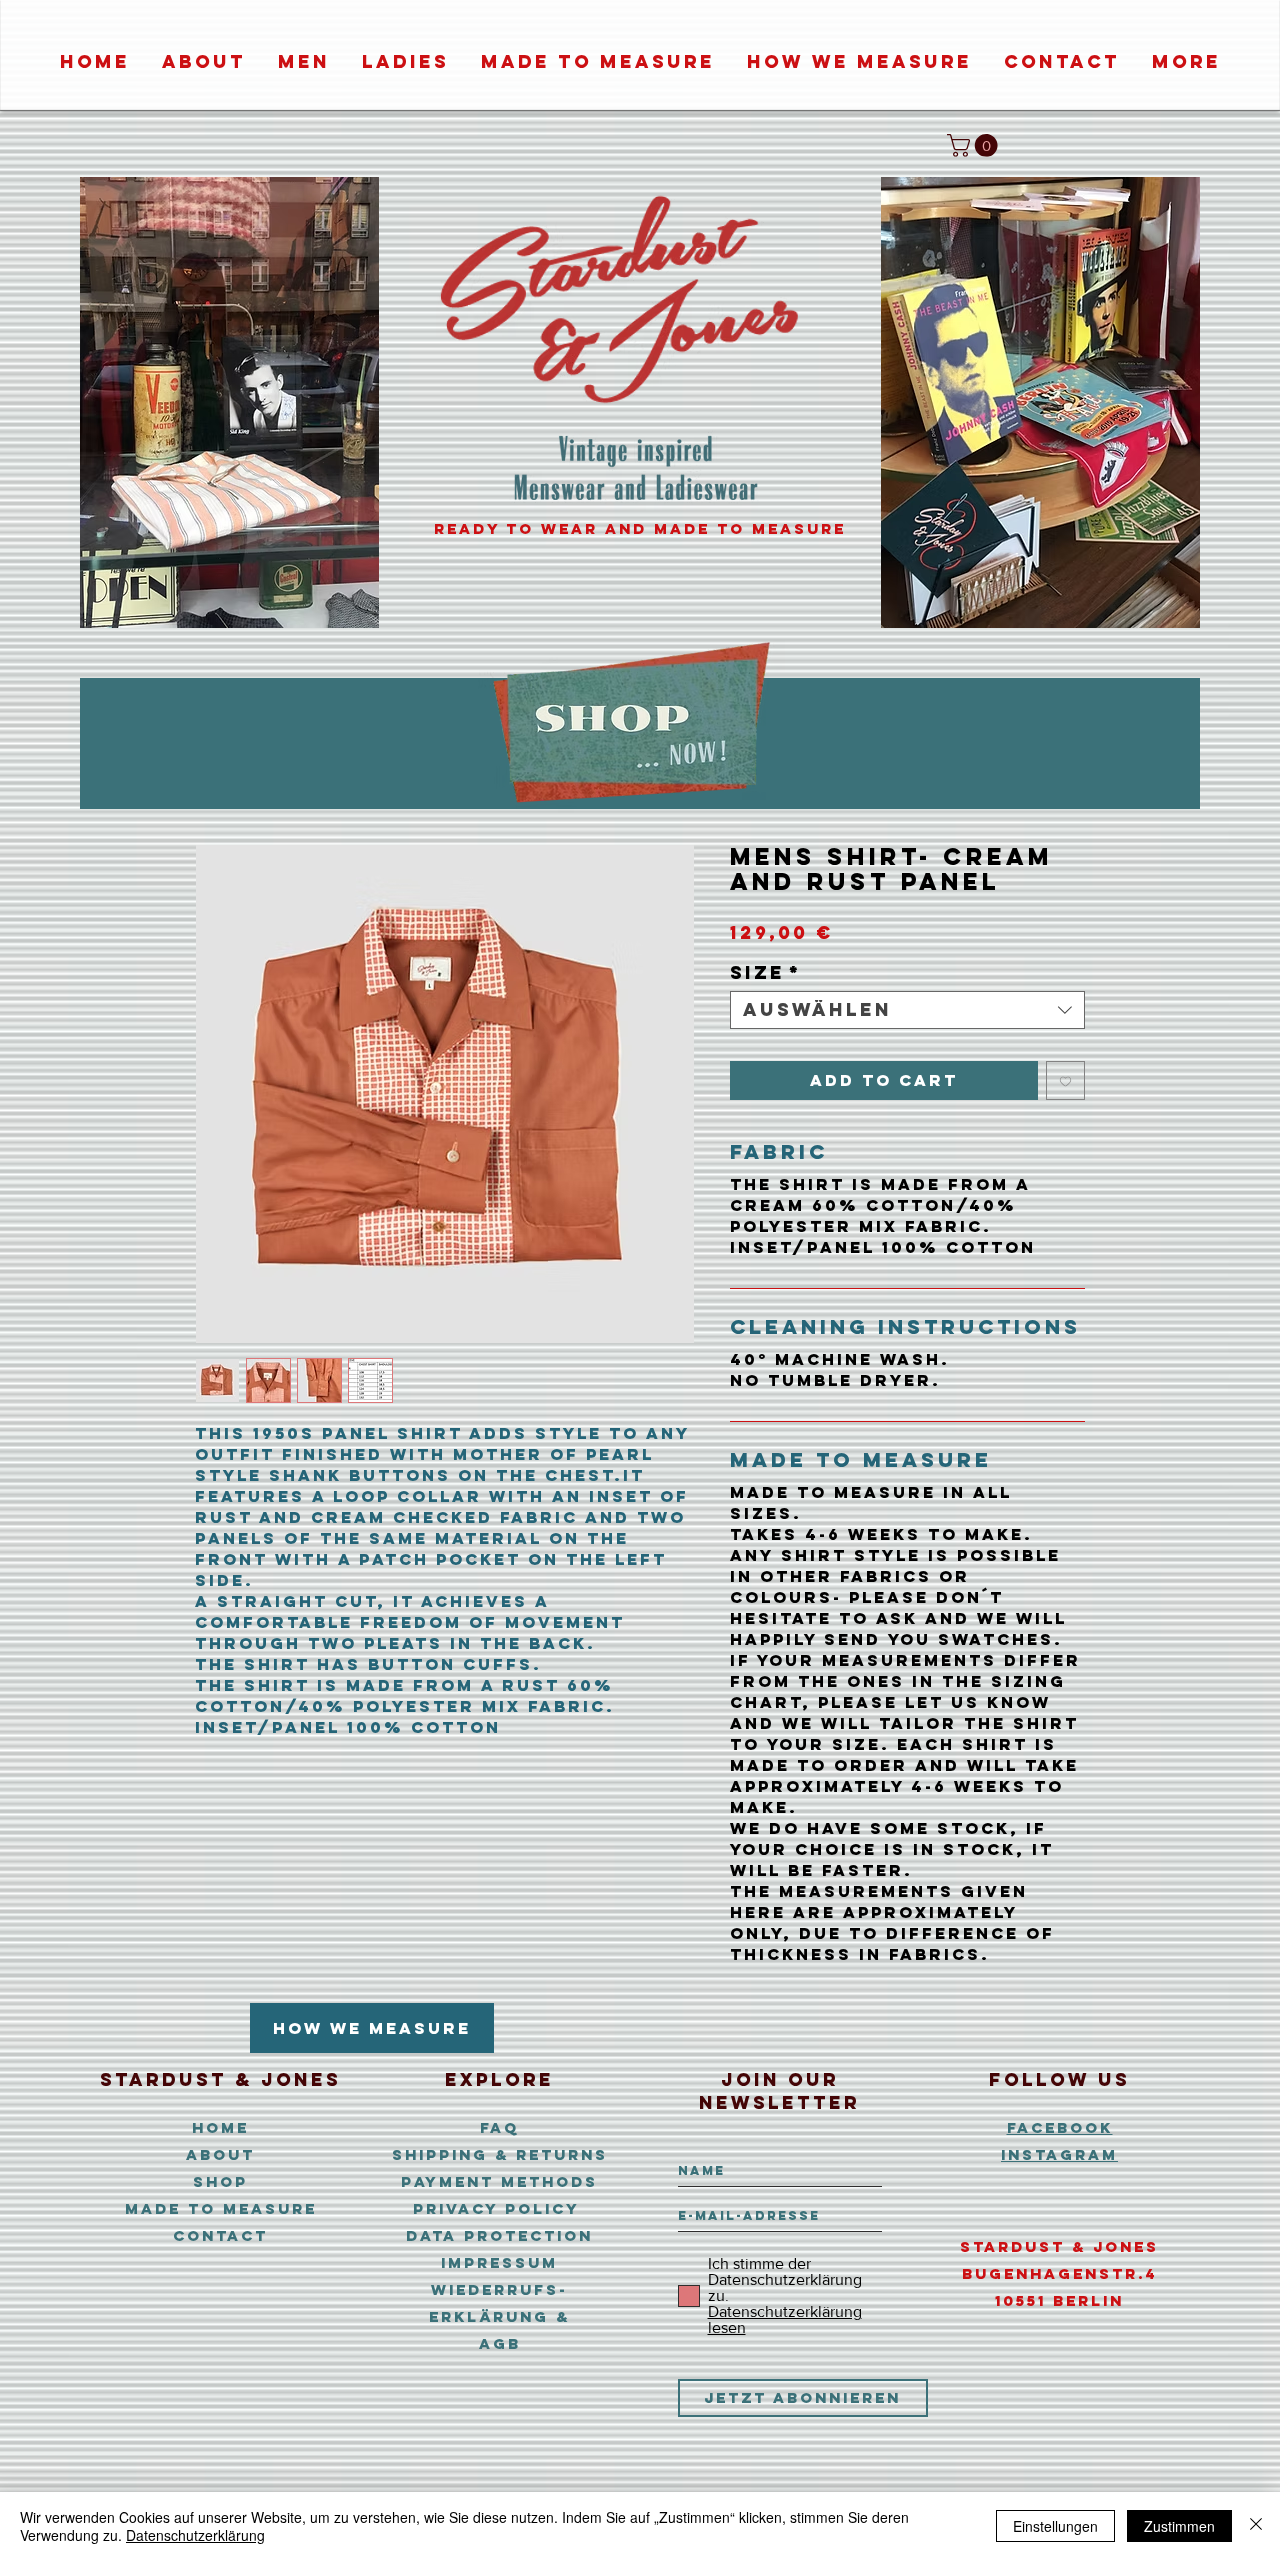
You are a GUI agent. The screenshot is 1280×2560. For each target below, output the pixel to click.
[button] (975, 145)
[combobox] (907, 1010)
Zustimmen (1179, 2526)
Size (765, 973)
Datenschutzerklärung (195, 2535)
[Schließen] (1256, 2526)
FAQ (499, 2127)
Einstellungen (1055, 2526)
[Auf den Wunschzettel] (1065, 1080)
